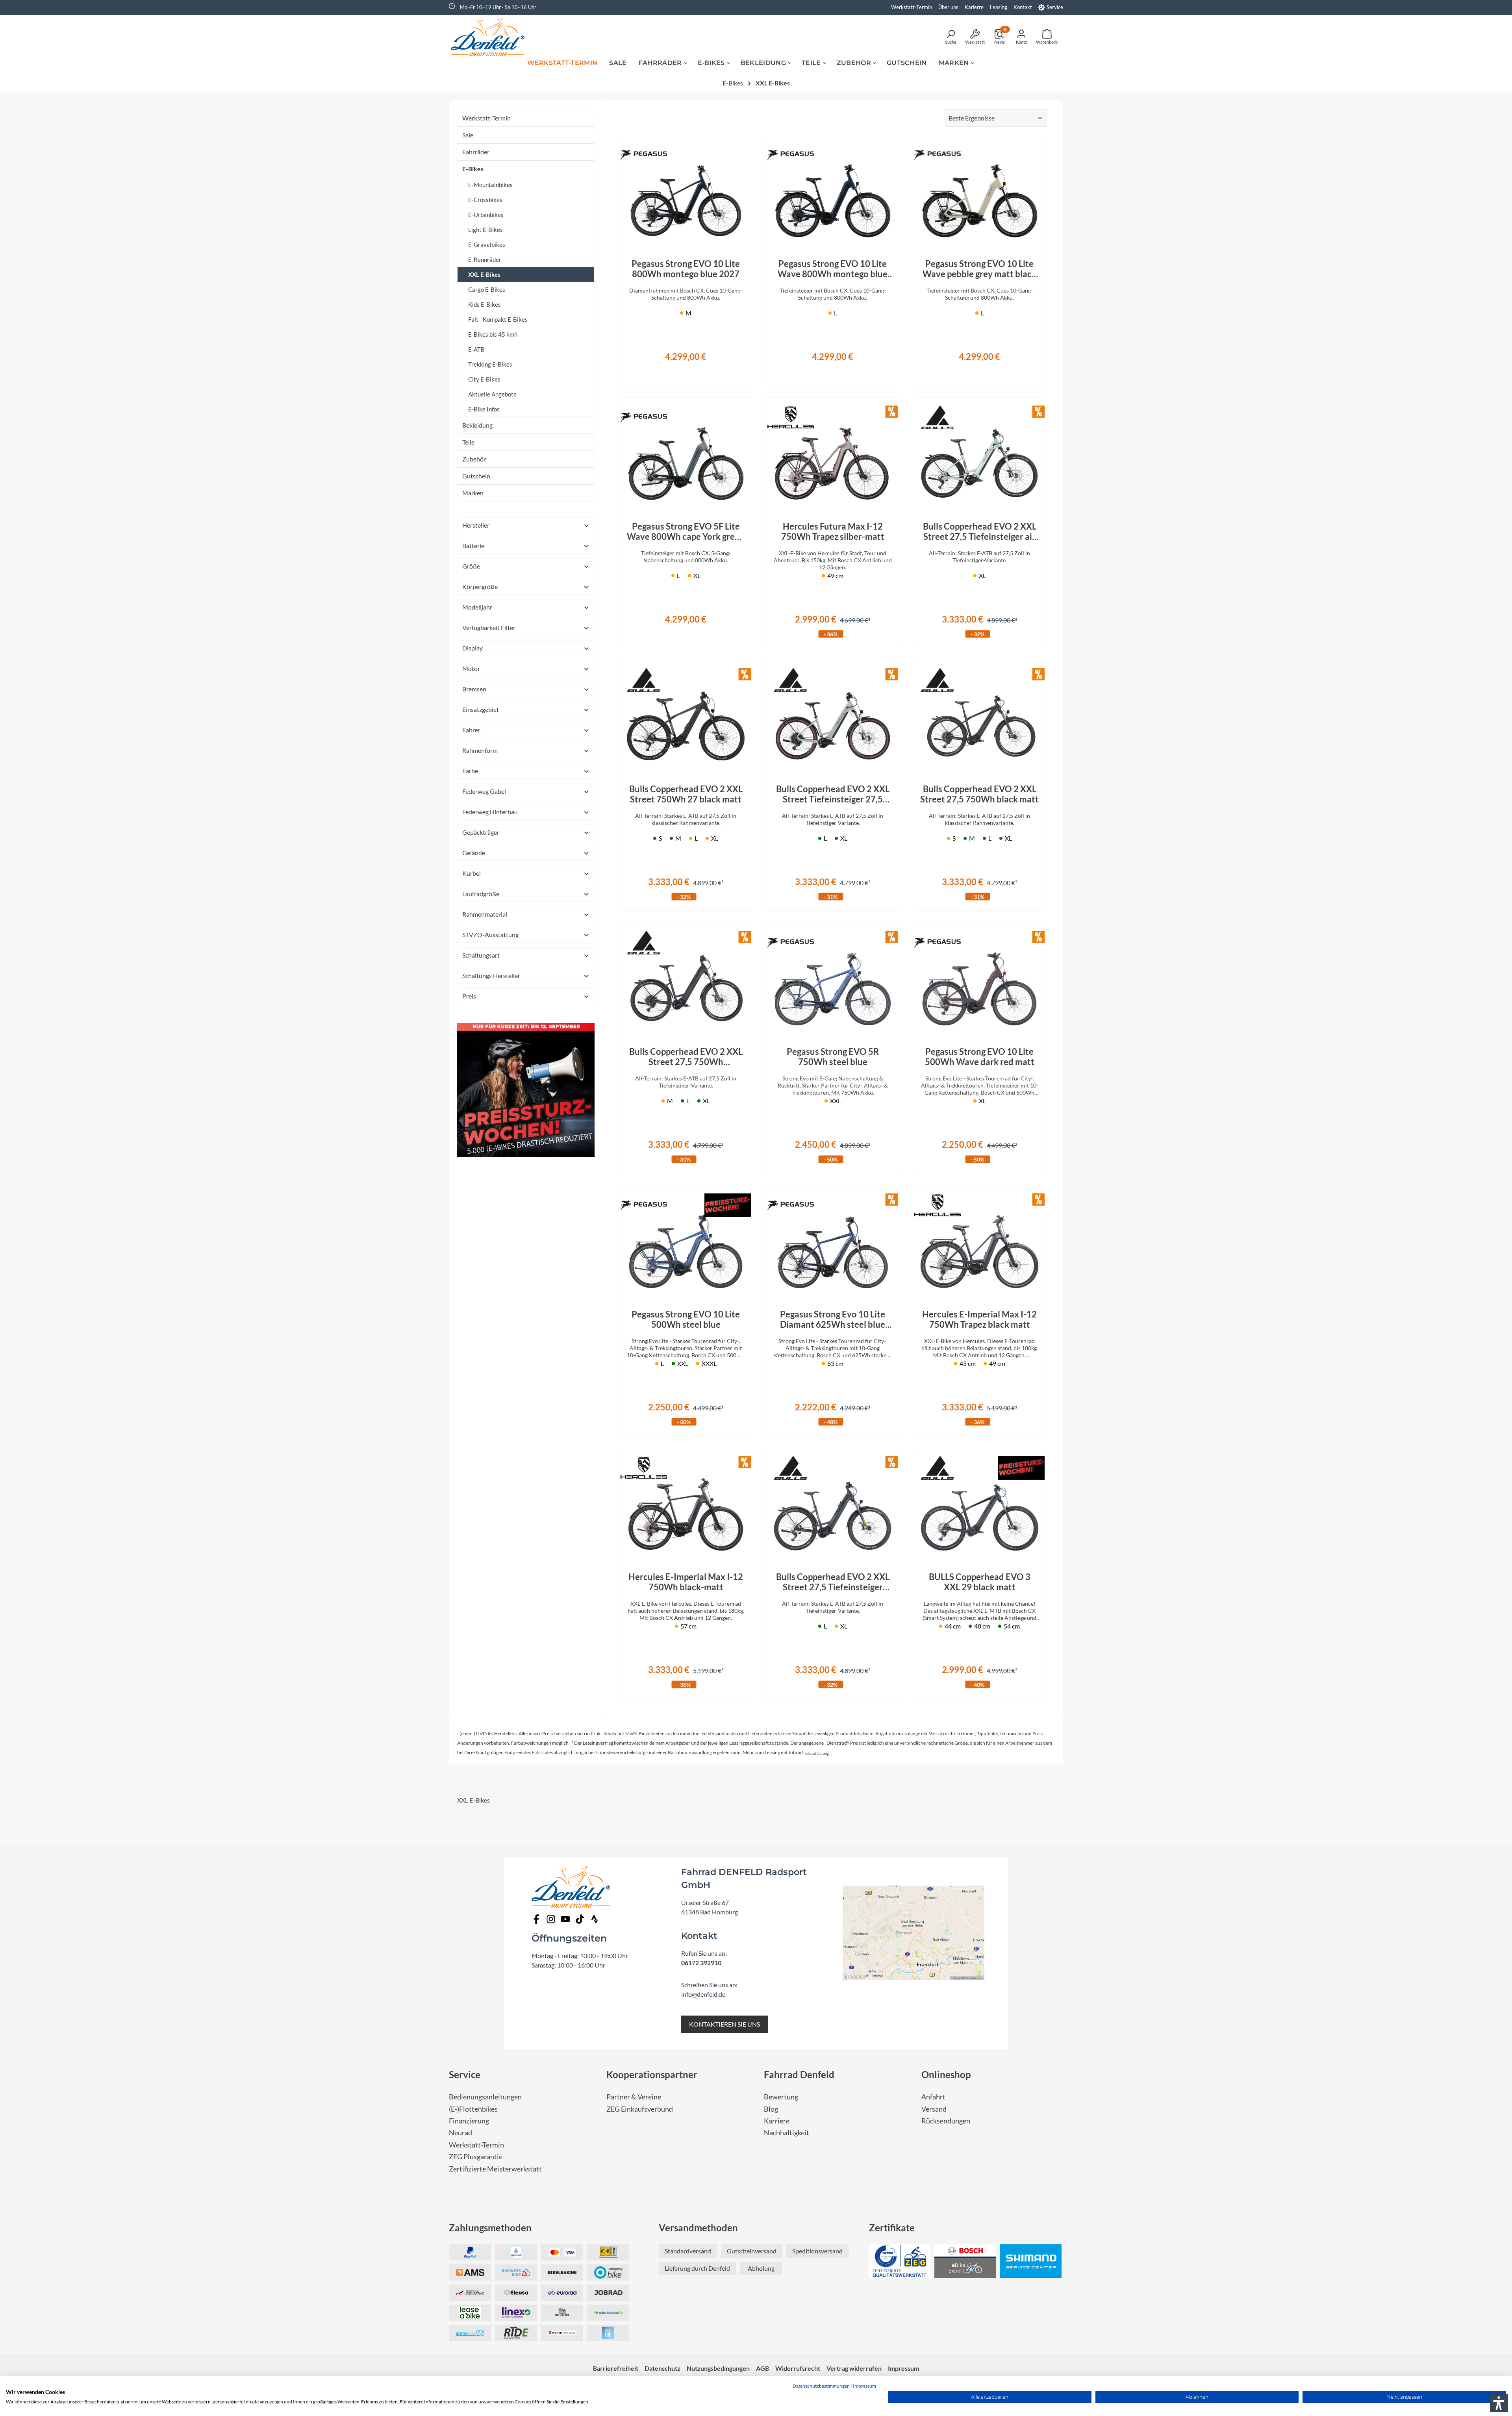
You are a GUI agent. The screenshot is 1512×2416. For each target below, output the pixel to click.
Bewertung (781, 2097)
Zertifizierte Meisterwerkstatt (495, 2169)
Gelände (474, 853)
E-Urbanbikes (486, 215)
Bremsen (474, 689)
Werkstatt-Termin (912, 7)
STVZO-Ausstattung (490, 935)
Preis (469, 996)
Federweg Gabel (484, 791)
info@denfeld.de (703, 1994)
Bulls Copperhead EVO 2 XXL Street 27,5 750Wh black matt (979, 794)
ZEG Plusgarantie (476, 2157)
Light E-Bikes (485, 230)
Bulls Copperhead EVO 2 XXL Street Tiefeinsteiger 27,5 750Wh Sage (833, 794)
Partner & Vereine (634, 2097)
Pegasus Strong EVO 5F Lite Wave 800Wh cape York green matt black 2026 (686, 532)
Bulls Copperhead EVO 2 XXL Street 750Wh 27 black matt (686, 794)
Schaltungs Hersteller (491, 975)
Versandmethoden (698, 2228)
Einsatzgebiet (481, 709)
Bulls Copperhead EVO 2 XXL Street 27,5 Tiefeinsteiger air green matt (980, 532)
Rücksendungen (946, 2121)
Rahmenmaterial (485, 914)
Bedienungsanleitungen (485, 2097)
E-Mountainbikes (490, 185)
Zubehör (474, 459)
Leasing (999, 7)
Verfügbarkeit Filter (489, 627)
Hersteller (476, 525)
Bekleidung (477, 425)
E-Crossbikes (485, 200)
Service (1055, 7)
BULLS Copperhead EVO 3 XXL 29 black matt (980, 1582)
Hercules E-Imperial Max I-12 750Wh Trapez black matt (979, 1319)
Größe (471, 566)
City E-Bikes (484, 379)
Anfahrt (933, 2097)
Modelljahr (477, 607)
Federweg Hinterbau (490, 812)
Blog (771, 2109)
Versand (934, 2109)
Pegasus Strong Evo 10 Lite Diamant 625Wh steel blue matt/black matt (833, 1319)
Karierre (974, 7)
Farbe (470, 771)
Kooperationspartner (652, 2074)
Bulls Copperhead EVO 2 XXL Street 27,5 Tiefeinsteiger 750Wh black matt (833, 1582)
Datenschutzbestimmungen (821, 2386)
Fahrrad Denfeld (799, 2074)
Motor (471, 668)
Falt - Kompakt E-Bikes (498, 319)
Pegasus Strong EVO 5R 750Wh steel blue (833, 1057)
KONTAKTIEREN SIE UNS (724, 2024)
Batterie (473, 546)
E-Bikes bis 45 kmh (493, 334)
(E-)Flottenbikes (473, 2109)
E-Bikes (473, 169)
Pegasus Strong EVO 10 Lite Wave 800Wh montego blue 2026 (833, 269)
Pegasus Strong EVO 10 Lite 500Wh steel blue (686, 1319)
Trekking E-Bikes (490, 364)
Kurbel (472, 873)
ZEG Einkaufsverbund (640, 2109)
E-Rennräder (485, 259)
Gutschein (476, 476)
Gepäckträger (481, 832)
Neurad (460, 2133)
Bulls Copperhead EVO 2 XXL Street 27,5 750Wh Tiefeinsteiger (686, 1057)
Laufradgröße (481, 894)
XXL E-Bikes (484, 274)
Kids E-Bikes (485, 304)
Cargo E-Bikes (487, 289)
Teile (468, 442)
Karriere (777, 2121)
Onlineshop (946, 2074)
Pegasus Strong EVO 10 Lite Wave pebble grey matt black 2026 (979, 269)
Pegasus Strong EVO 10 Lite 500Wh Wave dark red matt (980, 1057)
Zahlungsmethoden (490, 2228)
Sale (468, 135)
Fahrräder (476, 152)
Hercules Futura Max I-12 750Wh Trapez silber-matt (833, 532)
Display (472, 648)
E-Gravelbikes (487, 245)
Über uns (948, 7)
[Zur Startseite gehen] (490, 37)
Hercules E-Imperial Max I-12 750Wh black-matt (686, 1582)
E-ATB (476, 349)
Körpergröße (480, 586)
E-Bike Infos (484, 409)
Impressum (864, 2386)
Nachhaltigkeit (787, 2133)
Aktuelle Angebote (492, 394)
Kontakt (1023, 7)
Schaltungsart (481, 955)
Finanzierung (469, 2121)
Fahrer (471, 730)
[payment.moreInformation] (470, 2272)
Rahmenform (480, 750)
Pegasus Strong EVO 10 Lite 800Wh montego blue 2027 (686, 269)
